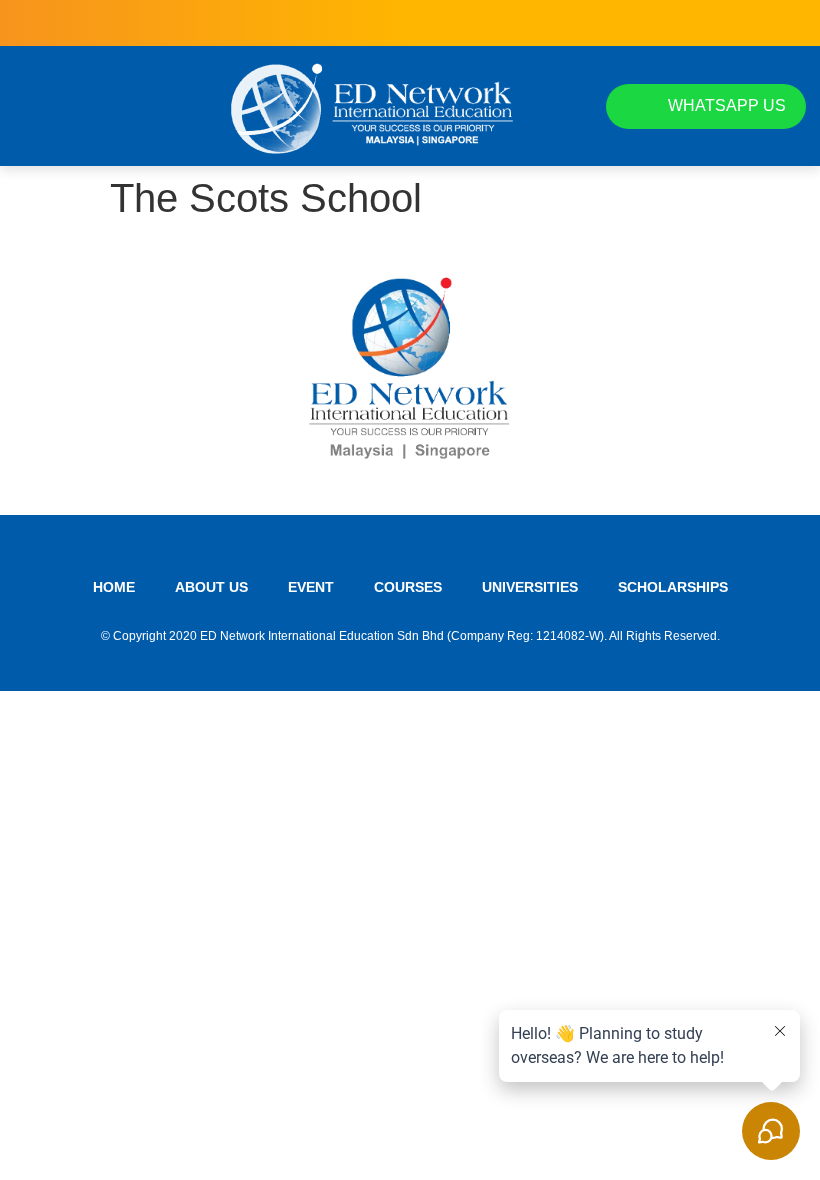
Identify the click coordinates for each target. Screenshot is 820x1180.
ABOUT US (211, 587)
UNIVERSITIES (530, 587)
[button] (32, 106)
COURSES (408, 587)
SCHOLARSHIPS (673, 587)
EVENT (311, 587)
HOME (114, 587)
